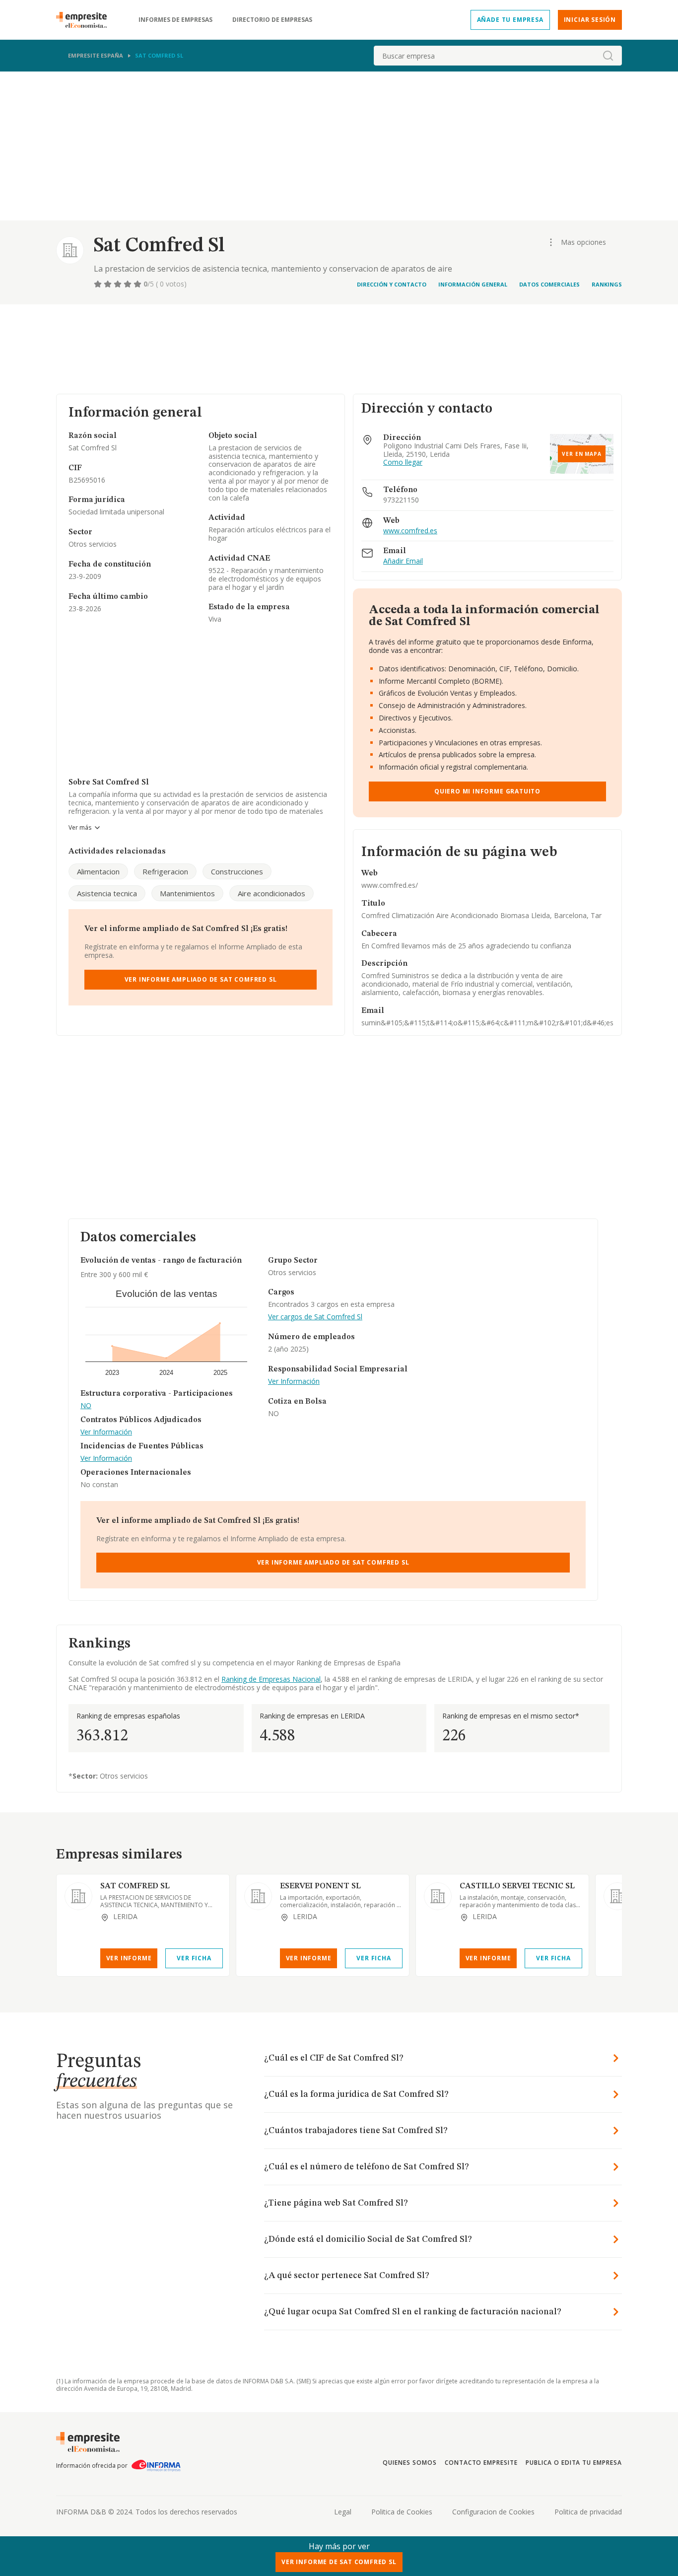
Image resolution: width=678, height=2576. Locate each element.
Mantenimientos (187, 893)
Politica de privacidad (588, 2512)
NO (86, 1406)
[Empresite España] (85, 20)
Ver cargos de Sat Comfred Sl (315, 1317)
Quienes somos (409, 2463)
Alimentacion (98, 871)
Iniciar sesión (590, 20)
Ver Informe (129, 1958)
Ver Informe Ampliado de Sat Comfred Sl (201, 979)
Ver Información (106, 1432)
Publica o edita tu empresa (574, 2463)
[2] (109, 284)
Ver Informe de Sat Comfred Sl (339, 2562)
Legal (343, 2512)
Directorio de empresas (272, 20)
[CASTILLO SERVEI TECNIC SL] (438, 1896)
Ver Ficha (194, 1958)
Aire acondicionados (271, 893)
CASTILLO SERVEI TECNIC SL (517, 1886)
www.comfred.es (410, 531)
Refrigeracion (165, 871)
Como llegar (403, 463)
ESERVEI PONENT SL (320, 1886)
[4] (129, 284)
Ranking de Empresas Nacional (271, 1679)
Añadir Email (403, 561)
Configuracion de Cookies (493, 2512)
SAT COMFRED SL (135, 1886)
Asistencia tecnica (107, 893)
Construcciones (237, 871)
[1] (99, 284)
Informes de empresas (175, 20)
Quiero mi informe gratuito (487, 791)
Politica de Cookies (402, 2512)
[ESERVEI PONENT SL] (258, 1896)
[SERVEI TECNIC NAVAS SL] (617, 1896)
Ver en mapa (582, 454)
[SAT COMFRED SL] (78, 1896)
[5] (138, 284)
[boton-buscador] (608, 56)
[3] (119, 284)
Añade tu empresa (510, 20)
